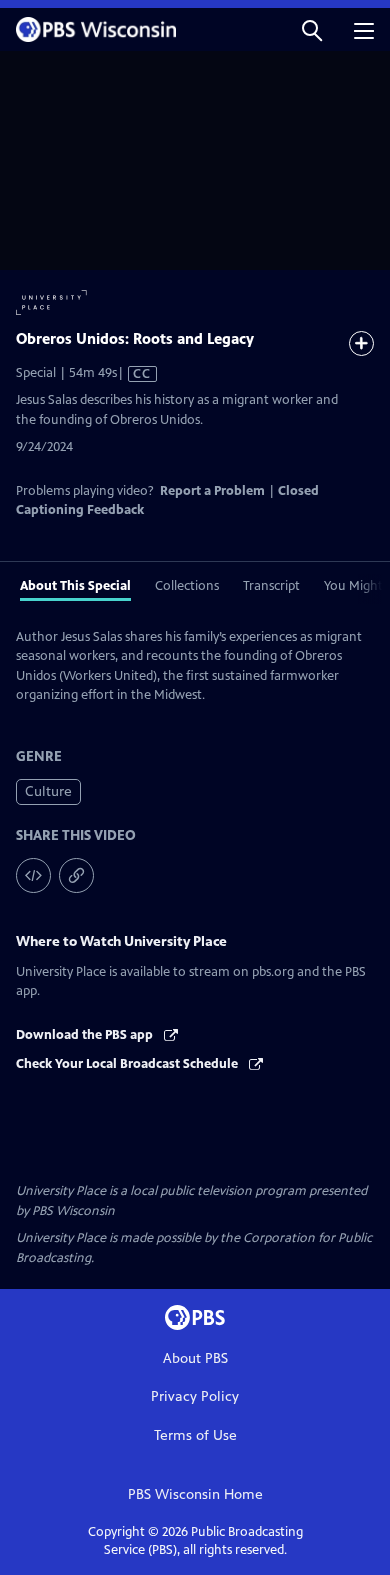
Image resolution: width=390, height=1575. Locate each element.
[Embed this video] (33, 875)
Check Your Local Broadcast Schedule (128, 1064)
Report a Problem (212, 491)
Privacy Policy (195, 1396)
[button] (312, 29)
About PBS (195, 1358)
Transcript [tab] (271, 586)
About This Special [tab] (75, 586)
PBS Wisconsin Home (195, 1494)
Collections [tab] (187, 586)
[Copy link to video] (76, 875)
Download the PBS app (86, 1035)
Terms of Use (195, 1435)
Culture (48, 791)
